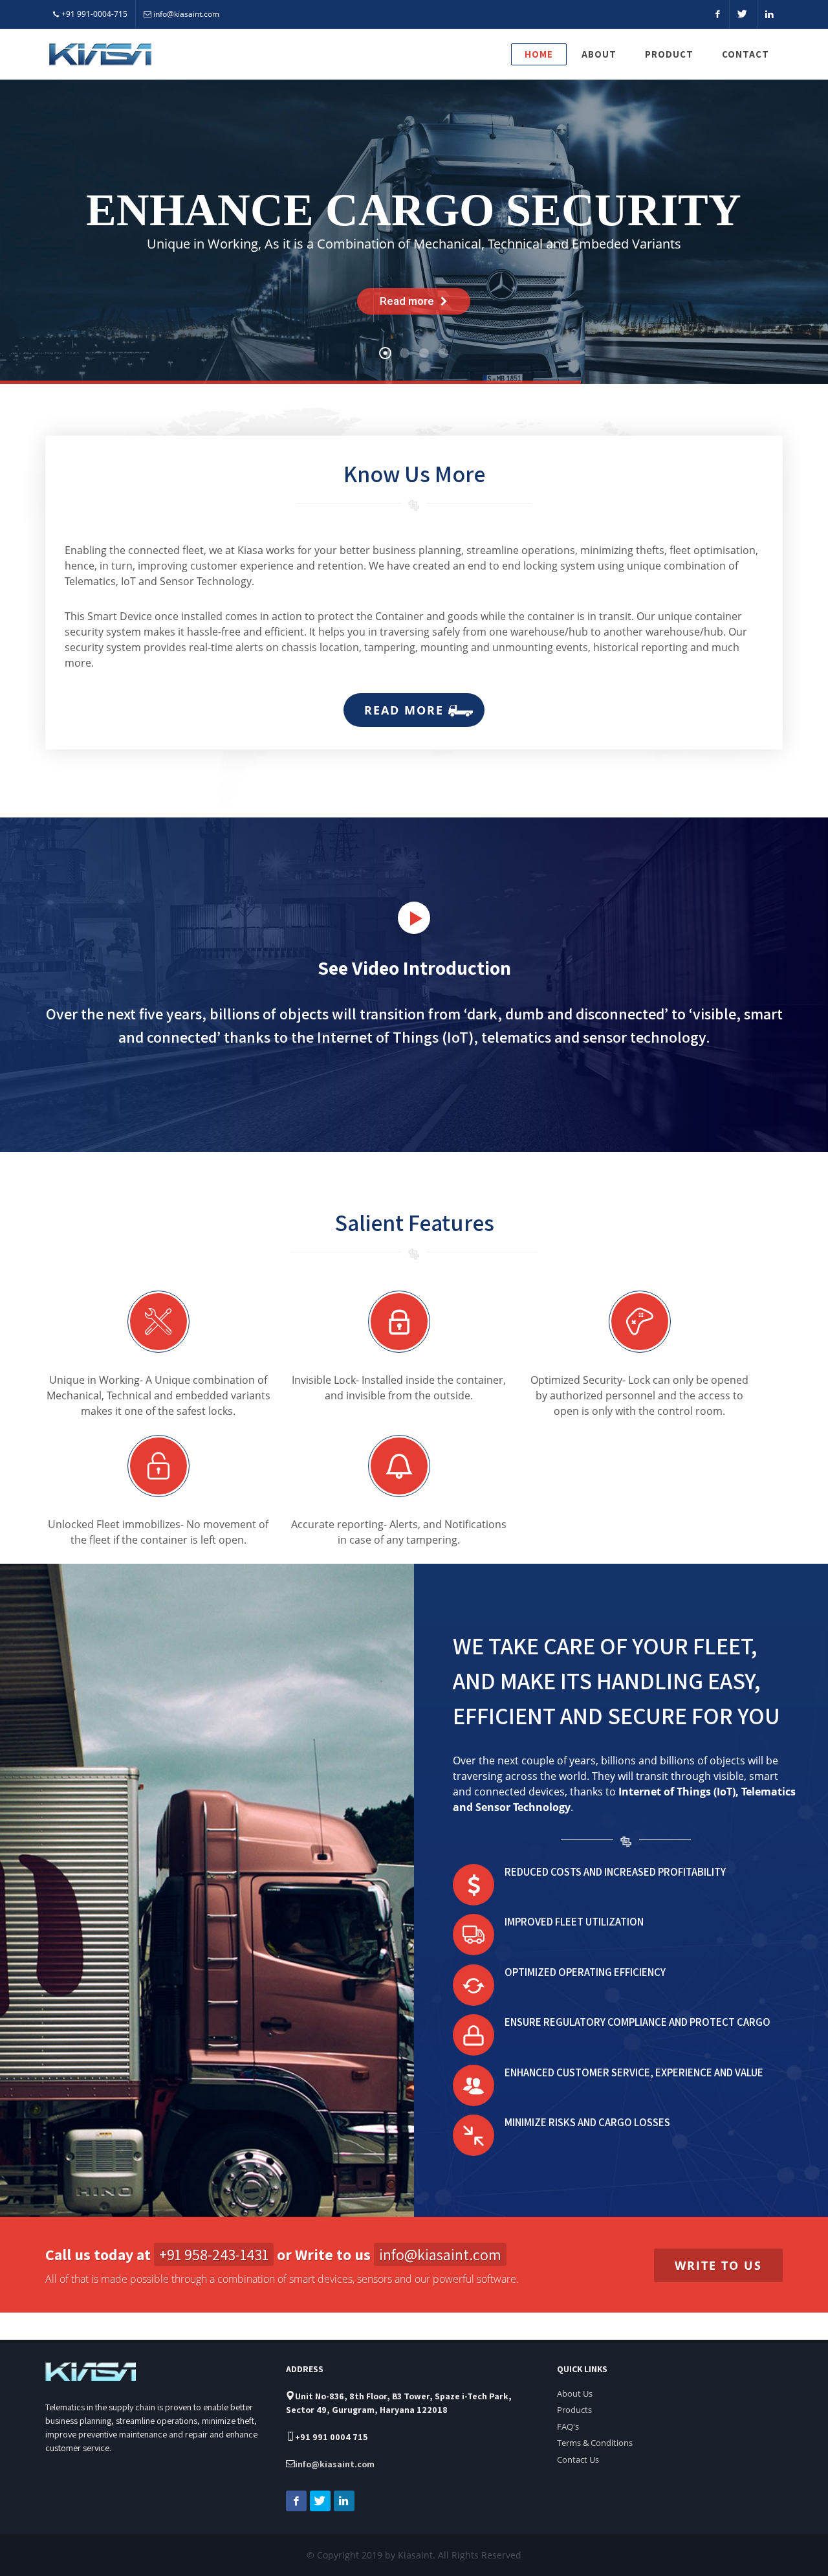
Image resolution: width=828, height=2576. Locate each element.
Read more (406, 710)
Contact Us (578, 2459)
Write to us (718, 2265)
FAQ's (568, 2426)
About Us (575, 2393)
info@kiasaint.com (186, 14)
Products (574, 2410)
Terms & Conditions (595, 2443)
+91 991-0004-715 (94, 14)
